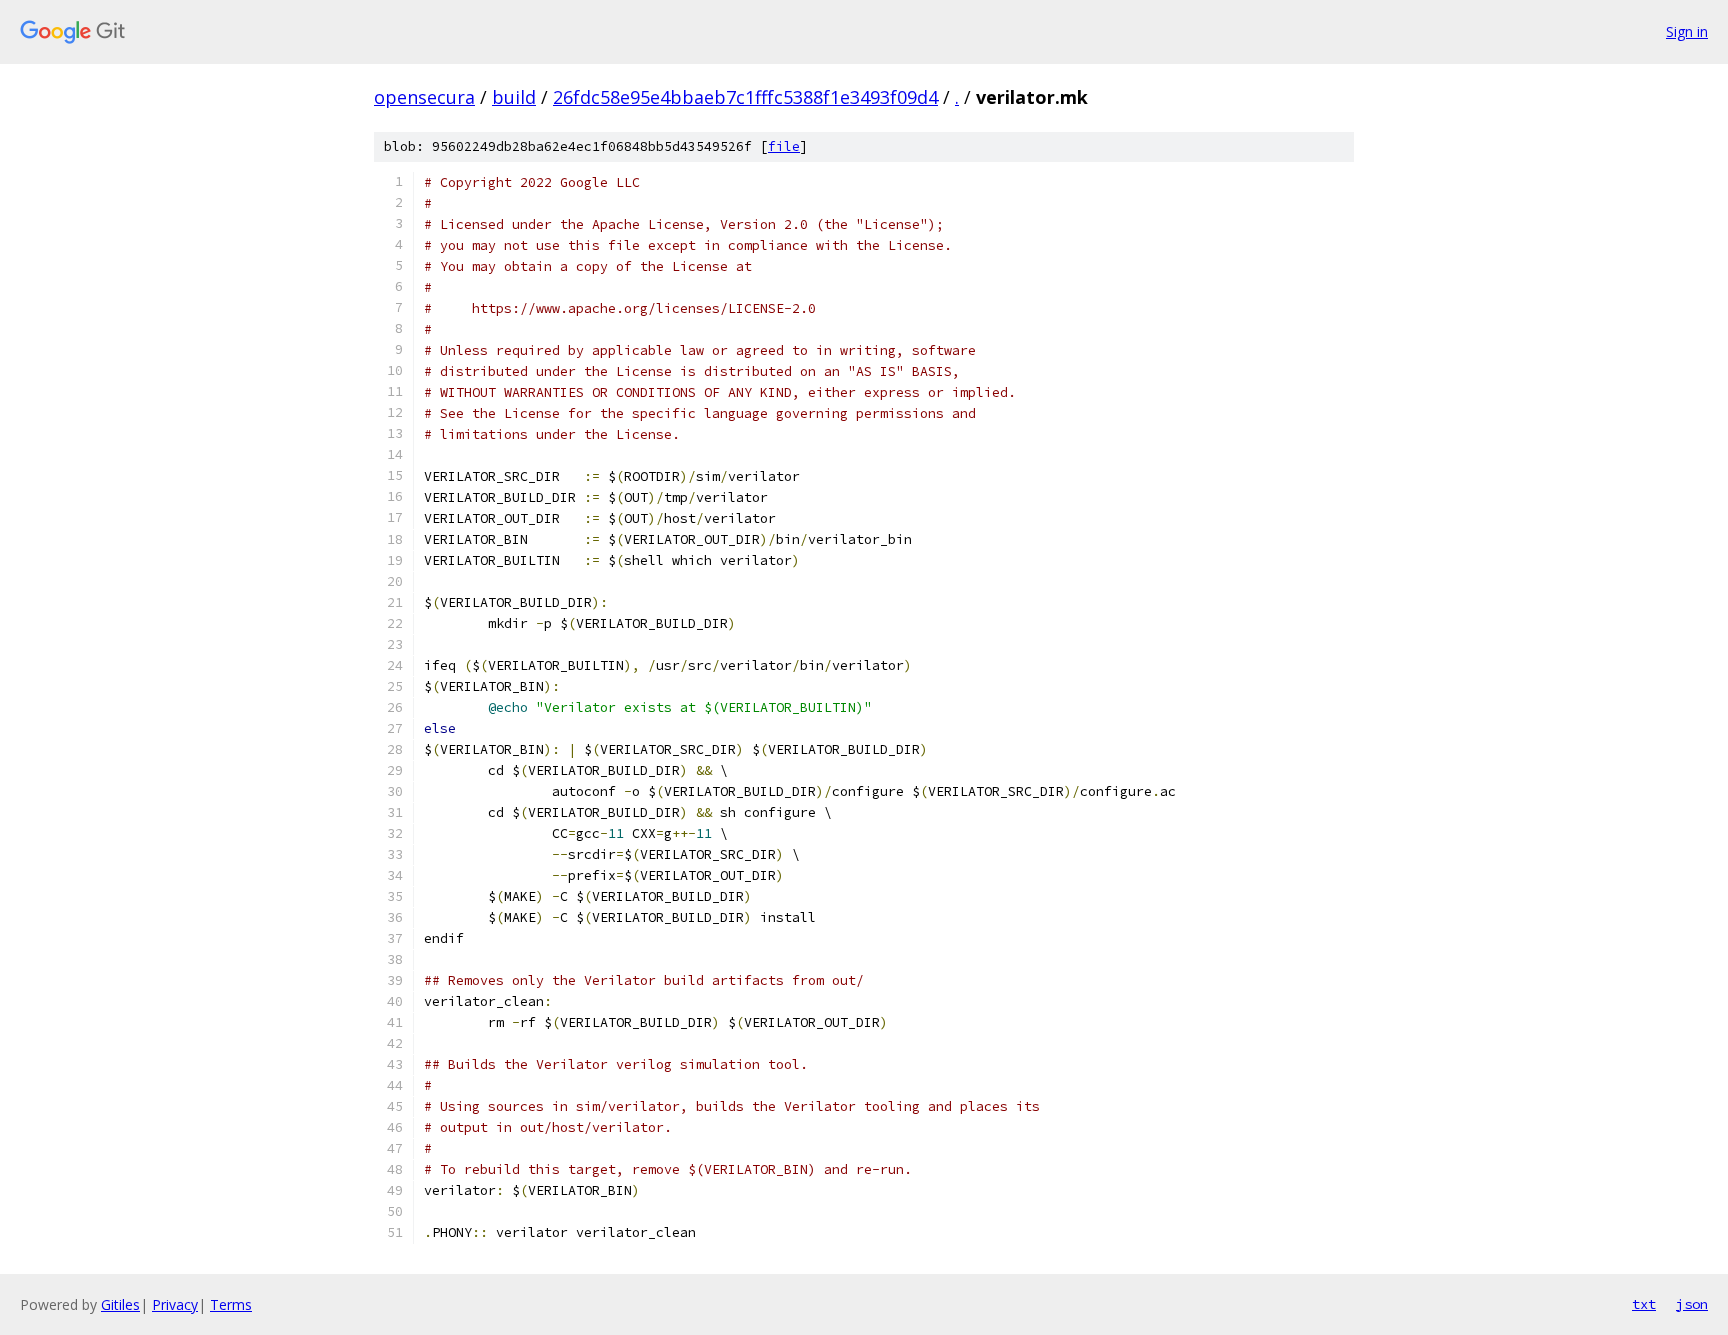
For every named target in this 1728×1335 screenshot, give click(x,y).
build (514, 97)
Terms (231, 1304)
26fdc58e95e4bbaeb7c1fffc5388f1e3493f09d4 (745, 97)
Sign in (1687, 31)
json (1692, 1304)
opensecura (424, 97)
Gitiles (120, 1304)
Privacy (175, 1304)
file (784, 146)
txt (1644, 1304)
